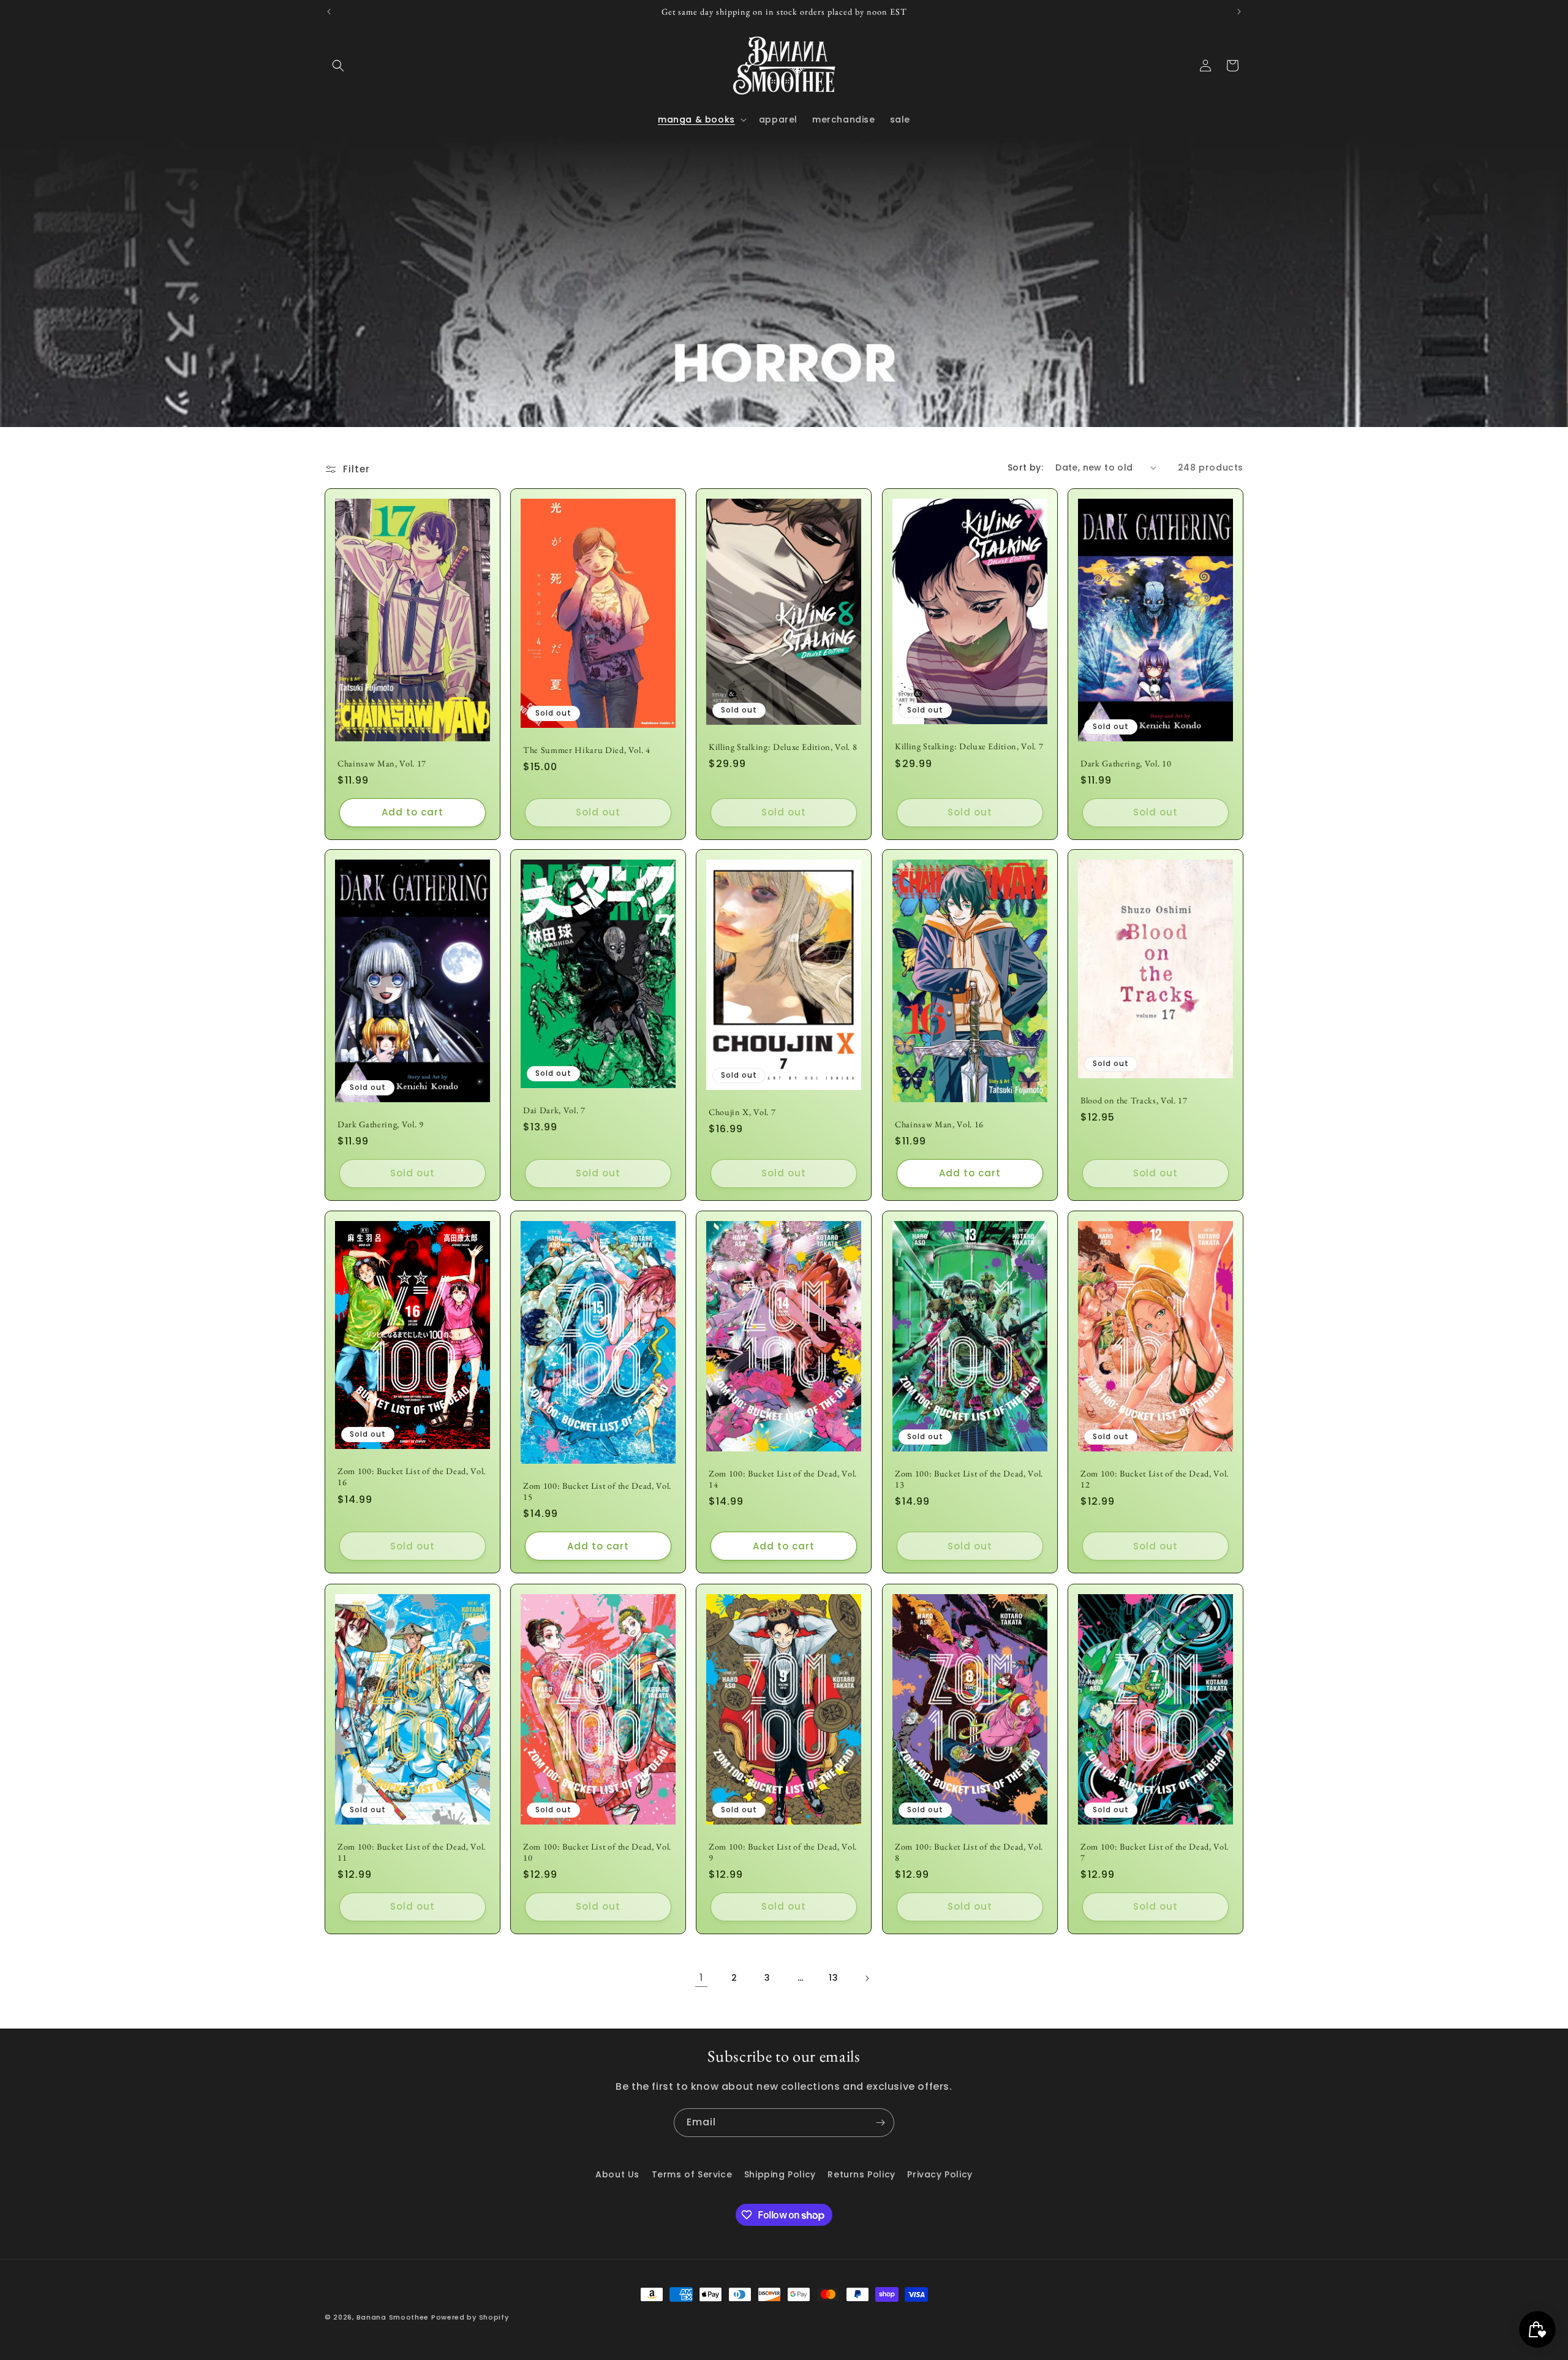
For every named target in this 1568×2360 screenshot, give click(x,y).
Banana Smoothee (393, 2317)
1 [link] (701, 1977)
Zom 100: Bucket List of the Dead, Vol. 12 (1155, 1479)
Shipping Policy (780, 2174)
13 (833, 1978)
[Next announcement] (1239, 12)
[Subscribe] (880, 2123)
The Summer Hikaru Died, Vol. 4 (587, 749)
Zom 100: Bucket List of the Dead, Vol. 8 (969, 1851)
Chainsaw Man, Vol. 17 (382, 763)
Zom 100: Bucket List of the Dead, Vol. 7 (1155, 1851)
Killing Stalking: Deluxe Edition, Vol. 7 (969, 746)
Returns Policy (861, 2174)
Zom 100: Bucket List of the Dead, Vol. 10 (597, 1851)
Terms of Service (692, 2174)
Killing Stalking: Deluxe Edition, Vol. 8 (783, 746)
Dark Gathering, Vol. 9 (381, 1124)
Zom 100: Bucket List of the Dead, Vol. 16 (412, 1477)
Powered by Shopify (470, 2317)
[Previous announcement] (329, 12)
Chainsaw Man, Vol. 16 (939, 1124)
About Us (617, 2174)
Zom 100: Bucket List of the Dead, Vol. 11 (412, 1851)
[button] (338, 66)
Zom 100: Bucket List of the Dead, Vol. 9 (783, 1851)
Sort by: (1025, 467)
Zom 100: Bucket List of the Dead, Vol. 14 (783, 1479)
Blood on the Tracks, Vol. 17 (1134, 1100)
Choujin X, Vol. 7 (742, 1112)
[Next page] (867, 1978)
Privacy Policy (940, 2174)
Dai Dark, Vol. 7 (554, 1110)
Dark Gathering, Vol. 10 (1126, 763)
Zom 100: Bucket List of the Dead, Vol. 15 (597, 1491)
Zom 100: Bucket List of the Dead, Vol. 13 (969, 1479)
